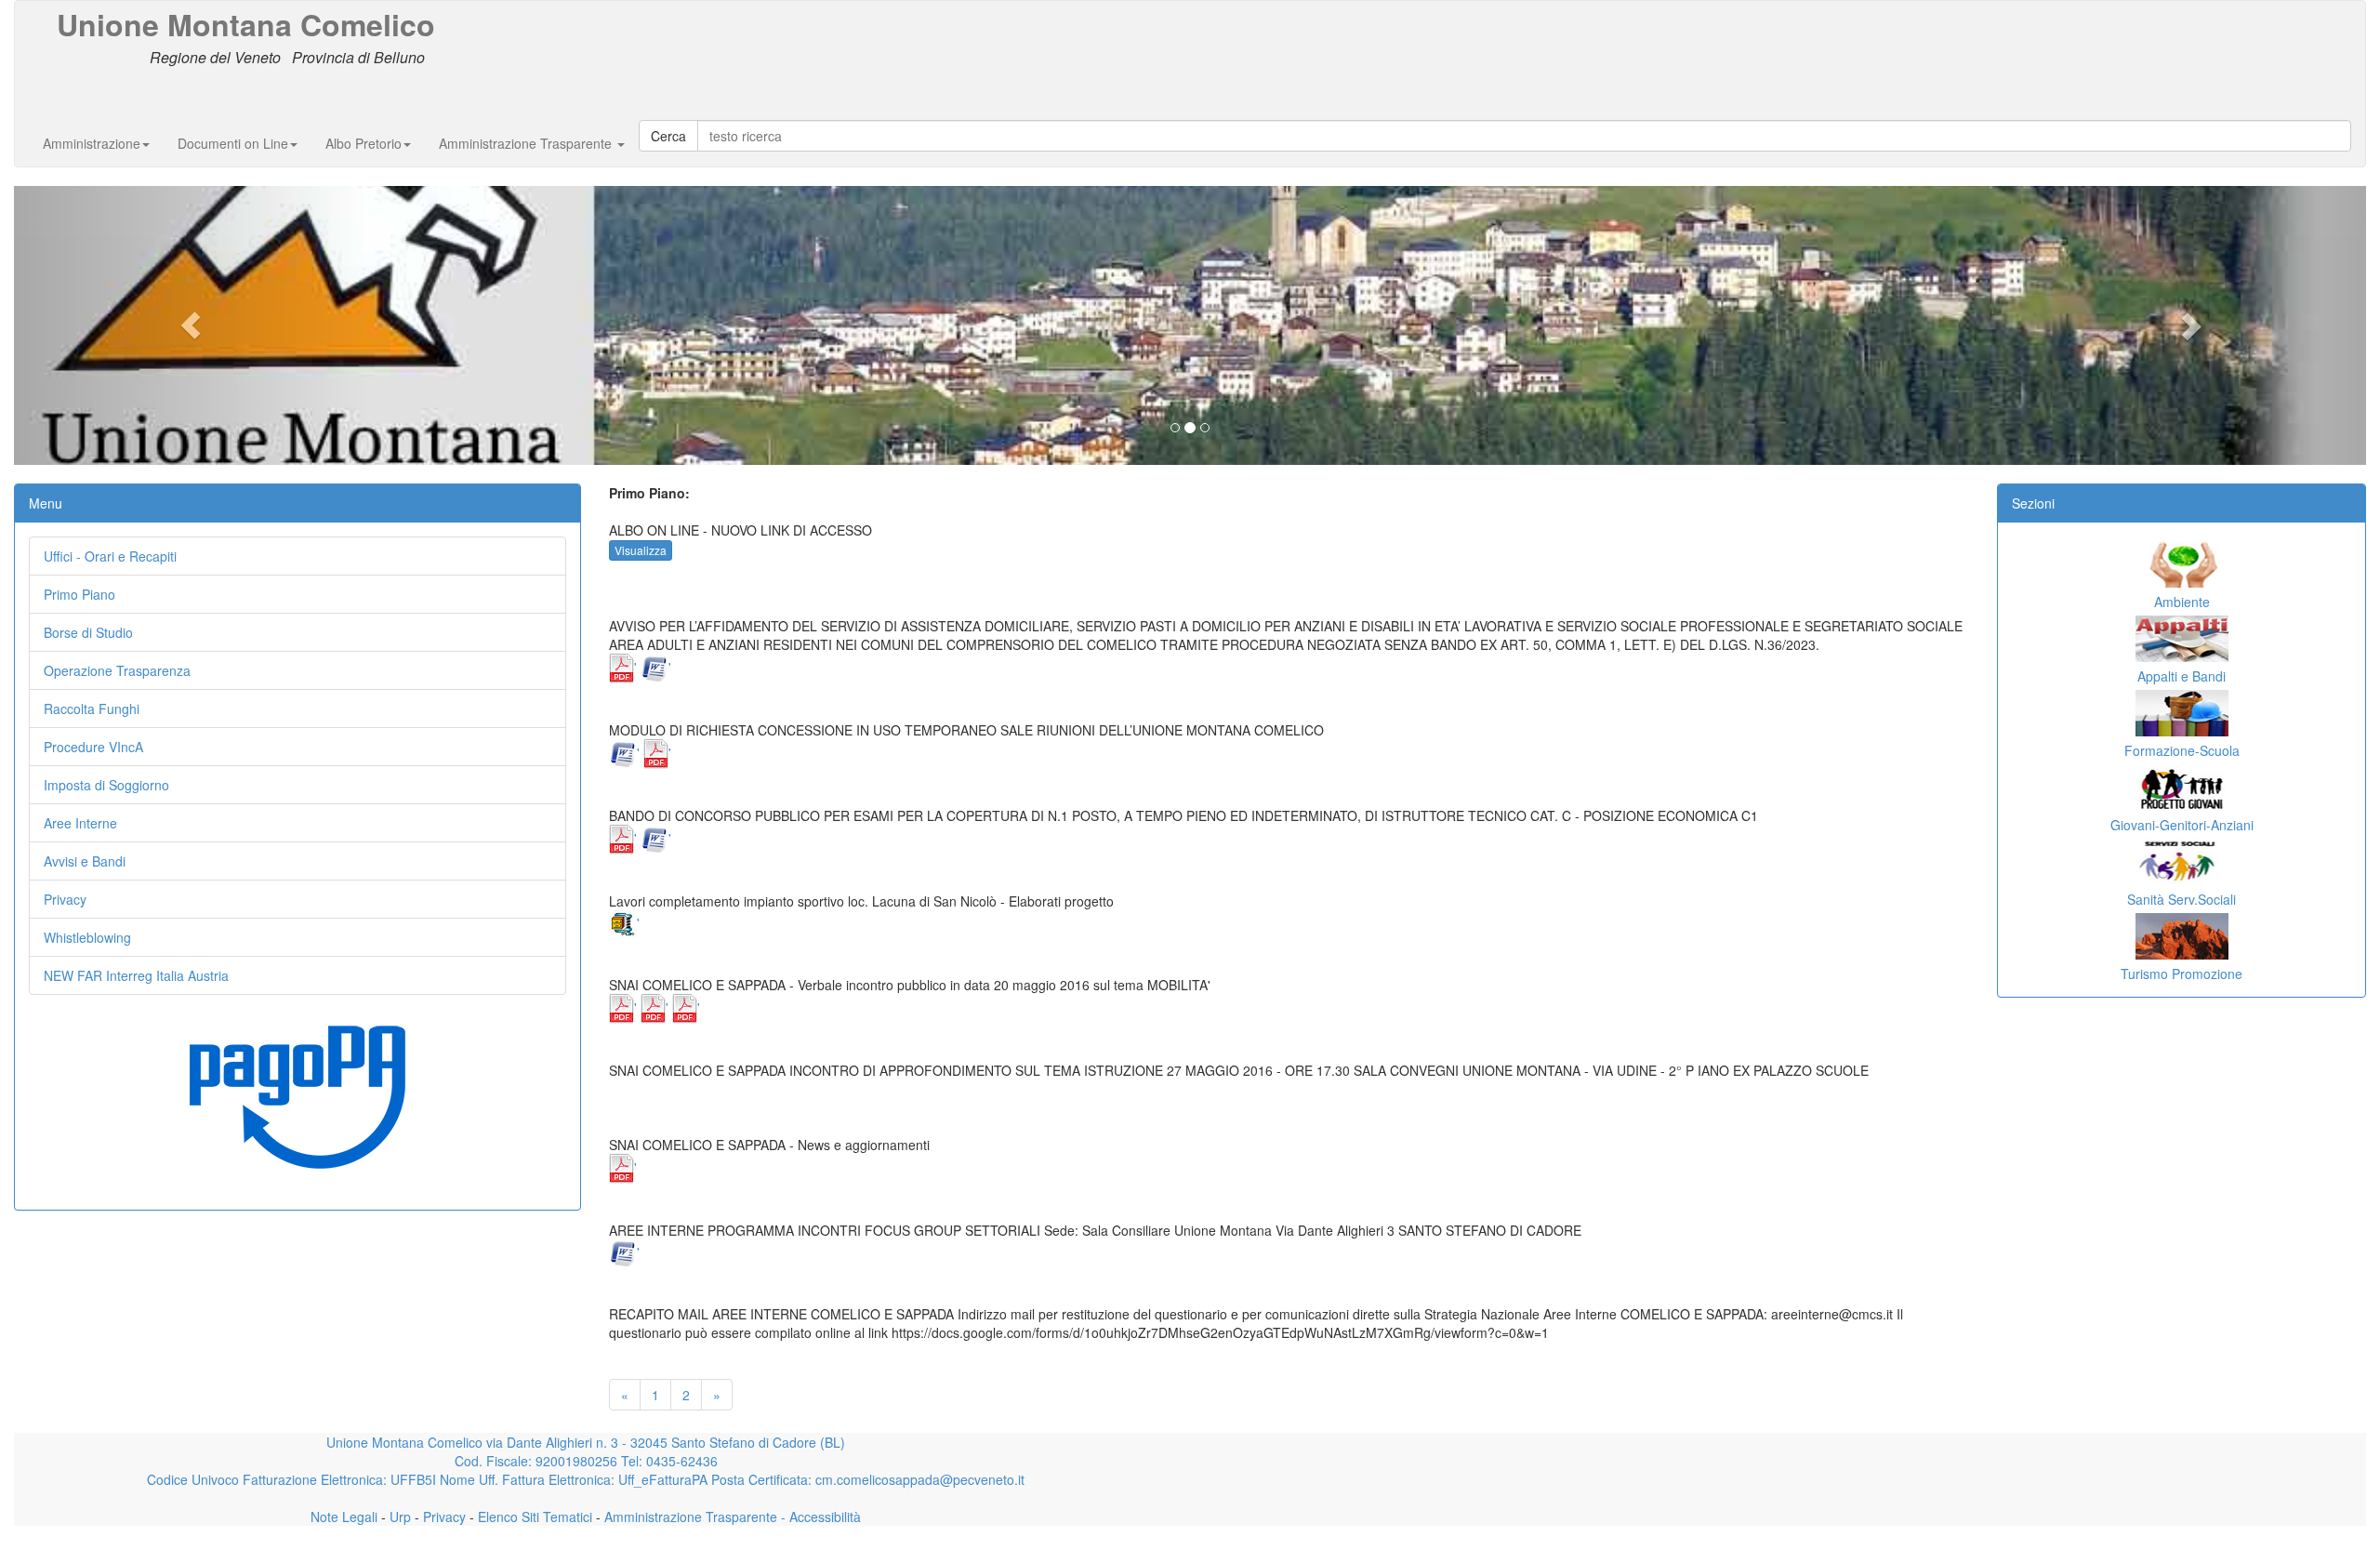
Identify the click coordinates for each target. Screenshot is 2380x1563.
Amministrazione (92, 143)
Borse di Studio (88, 632)
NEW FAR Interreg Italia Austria (136, 975)
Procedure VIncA (93, 747)
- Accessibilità (819, 1517)
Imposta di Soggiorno (106, 785)
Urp (398, 1517)
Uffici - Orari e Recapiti (110, 556)
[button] (191, 325)
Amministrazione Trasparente (527, 143)
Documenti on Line (233, 143)
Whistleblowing (87, 937)
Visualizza (641, 550)
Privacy (65, 899)
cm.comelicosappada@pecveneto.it (920, 1479)
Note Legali (344, 1517)
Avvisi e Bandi (85, 861)
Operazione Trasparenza (117, 670)
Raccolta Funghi (92, 709)
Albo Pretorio (364, 143)
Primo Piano (79, 594)
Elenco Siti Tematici (533, 1517)
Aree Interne (80, 823)
